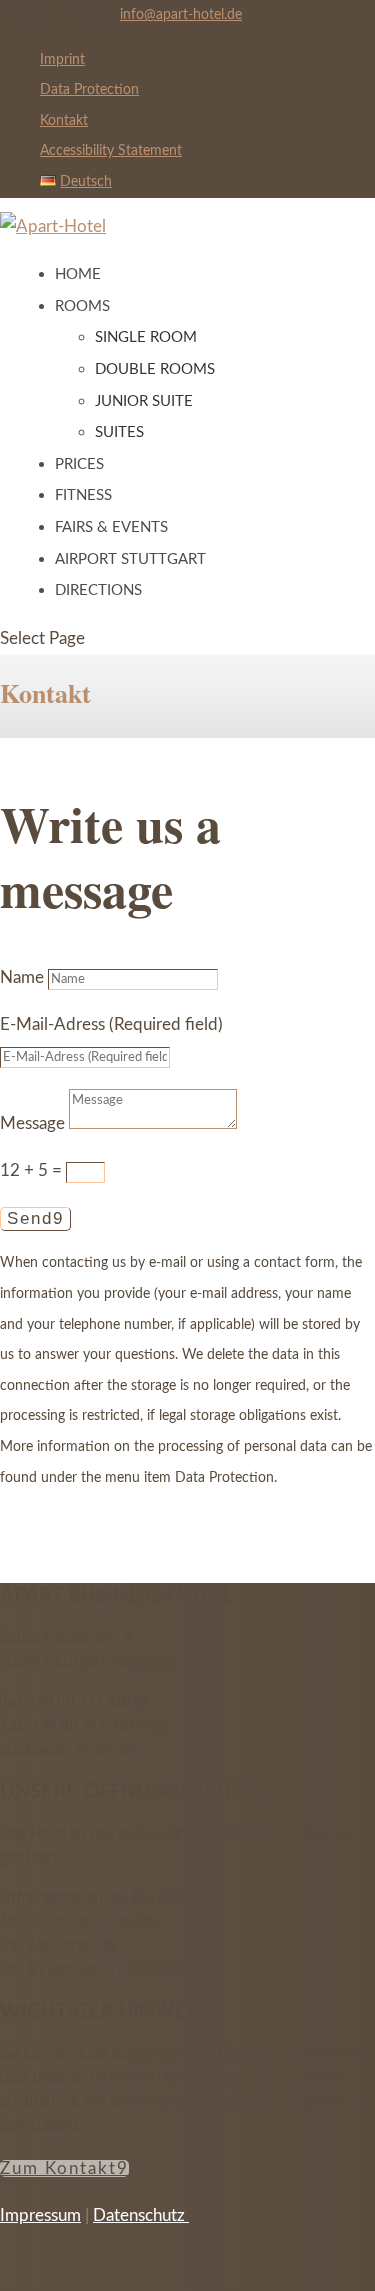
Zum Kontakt (58, 2168)
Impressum (40, 2215)
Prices (79, 464)
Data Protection (89, 90)
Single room (146, 337)
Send (30, 1218)
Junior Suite (144, 401)
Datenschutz (141, 2215)
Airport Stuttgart (130, 559)
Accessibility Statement (111, 151)
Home (78, 274)
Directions (98, 590)
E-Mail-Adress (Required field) (111, 1024)
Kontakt (64, 121)
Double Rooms (155, 369)
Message (32, 1123)
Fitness (83, 495)
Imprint (62, 60)
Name (22, 977)
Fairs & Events (111, 527)
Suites (119, 432)
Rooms (82, 306)
